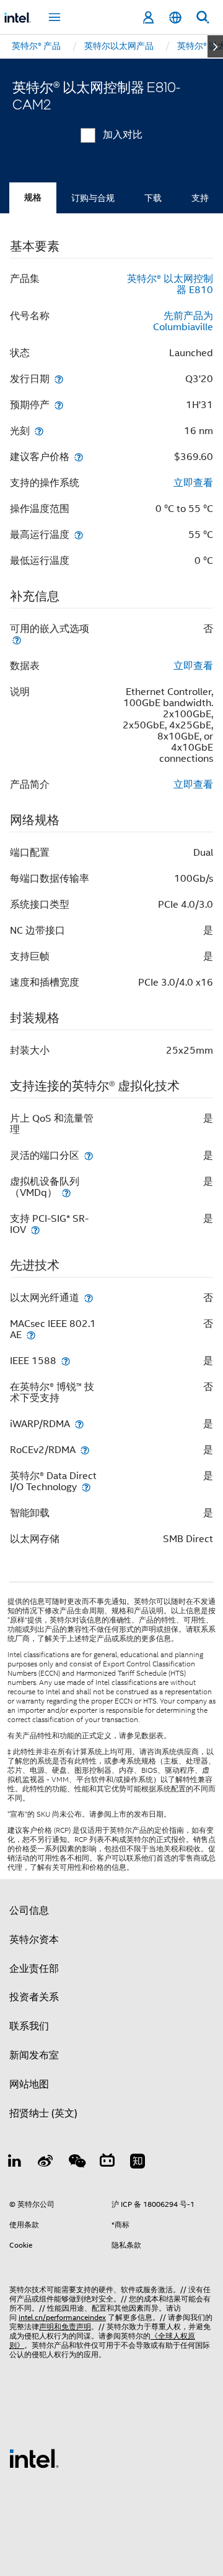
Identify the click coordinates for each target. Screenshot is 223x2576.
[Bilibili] (107, 2163)
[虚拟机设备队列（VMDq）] (66, 1192)
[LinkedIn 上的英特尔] (15, 2163)
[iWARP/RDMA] (79, 1424)
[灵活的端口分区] (89, 1155)
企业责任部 (34, 1969)
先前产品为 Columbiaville (183, 322)
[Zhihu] (138, 2163)
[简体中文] (175, 18)
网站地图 (29, 2084)
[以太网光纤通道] (89, 1298)
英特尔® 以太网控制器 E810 (170, 284)
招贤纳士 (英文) (43, 2113)
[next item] (215, 46)
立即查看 (193, 483)
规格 (33, 198)
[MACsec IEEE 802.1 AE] (31, 1335)
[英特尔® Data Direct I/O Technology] (86, 1487)
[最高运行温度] (79, 535)
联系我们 (29, 2026)
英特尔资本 (34, 1940)
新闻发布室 (34, 2055)
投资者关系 (34, 1997)
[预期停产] (59, 405)
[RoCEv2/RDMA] (85, 1450)
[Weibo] (46, 2163)
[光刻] (39, 431)
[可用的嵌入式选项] (17, 640)
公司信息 (29, 1911)
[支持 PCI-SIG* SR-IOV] (35, 1230)
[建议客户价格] (79, 457)
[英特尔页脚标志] (34, 2458)
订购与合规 (93, 198)
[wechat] (76, 2163)
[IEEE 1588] (66, 1361)
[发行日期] (59, 379)
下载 (153, 198)
